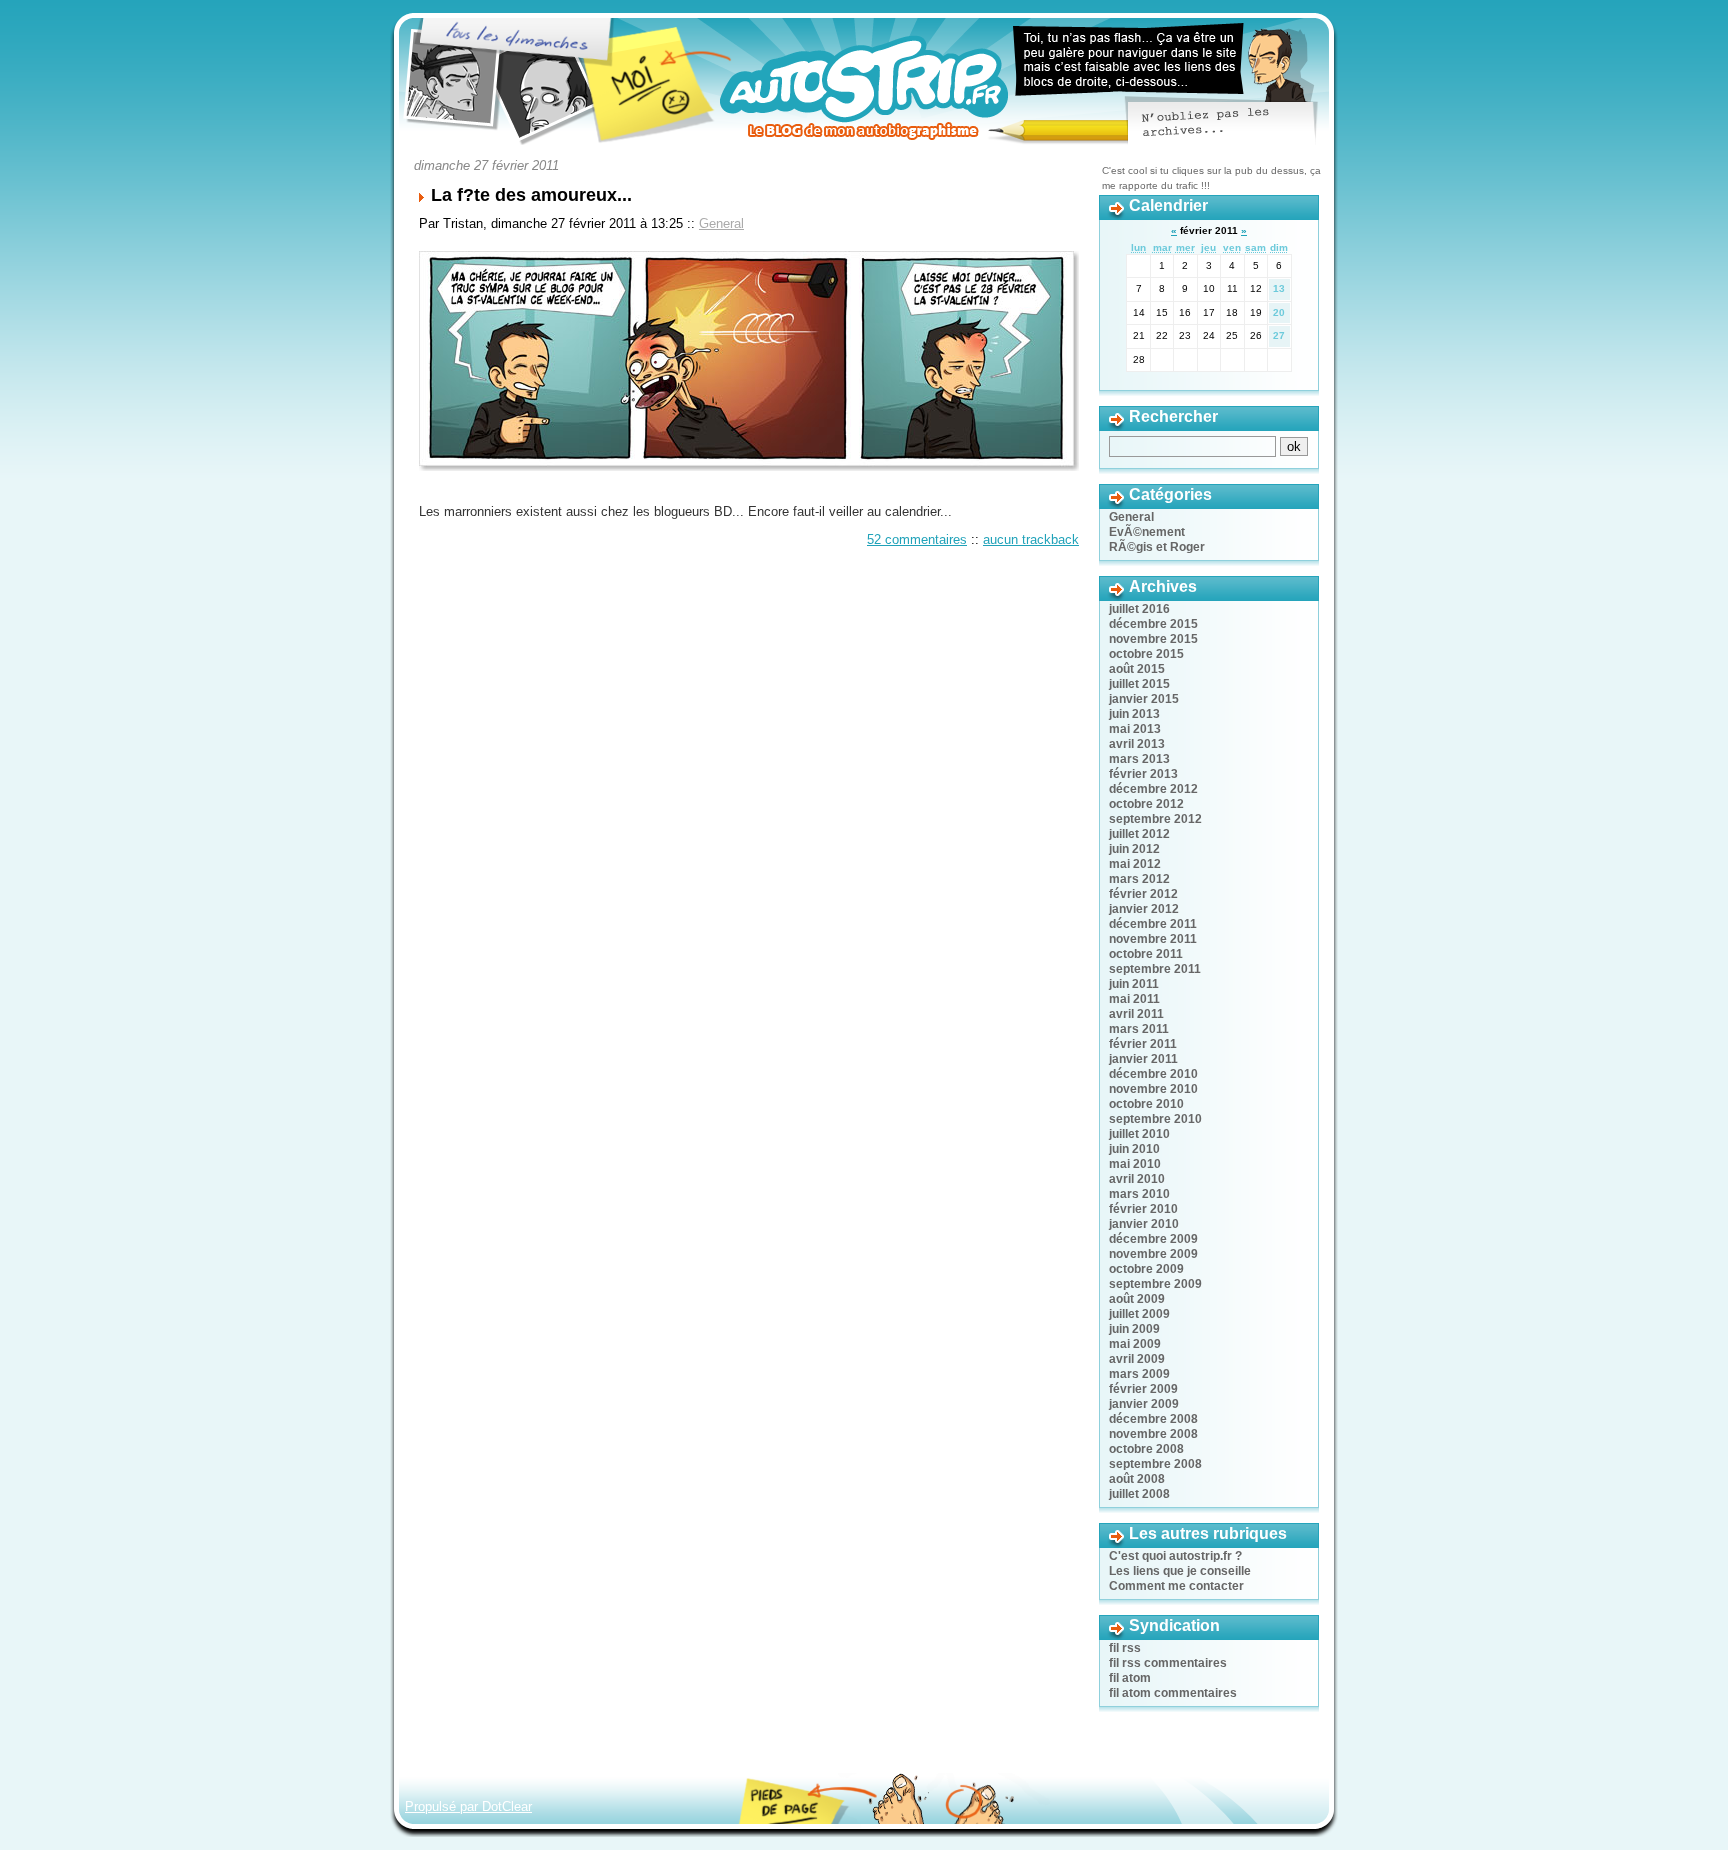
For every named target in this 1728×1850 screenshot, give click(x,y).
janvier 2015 (1144, 699)
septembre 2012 (1155, 819)
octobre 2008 (1146, 1449)
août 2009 (1137, 1299)
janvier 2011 (1143, 1059)
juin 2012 (1134, 849)
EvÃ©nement (1147, 532)
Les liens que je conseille (1180, 1571)
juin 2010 (1134, 1149)
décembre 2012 (1153, 789)
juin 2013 (1134, 714)
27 (1279, 335)
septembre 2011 (1155, 969)
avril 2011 (1136, 1014)
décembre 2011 (1153, 924)
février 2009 (1143, 1389)
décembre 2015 (1153, 624)
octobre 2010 (1146, 1104)
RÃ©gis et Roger (1157, 547)
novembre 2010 (1153, 1089)
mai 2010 (1135, 1164)
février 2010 (1143, 1209)
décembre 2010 (1153, 1074)
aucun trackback (1031, 539)
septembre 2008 (1155, 1464)
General (721, 223)
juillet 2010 (1139, 1134)
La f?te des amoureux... (531, 195)
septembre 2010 (1155, 1119)
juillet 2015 (1139, 684)
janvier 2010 (1144, 1224)
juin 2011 (1134, 984)
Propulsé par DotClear (468, 1806)
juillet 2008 (1139, 1494)
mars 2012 (1139, 879)
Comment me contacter (1176, 1586)
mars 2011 (1139, 1029)
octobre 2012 (1146, 804)
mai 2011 (1134, 999)
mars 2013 (1139, 759)
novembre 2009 (1153, 1254)
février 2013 (1143, 774)
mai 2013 (1135, 729)
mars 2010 (1139, 1194)
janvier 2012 (1144, 909)
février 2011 (1143, 1044)
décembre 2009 (1153, 1239)
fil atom (1130, 1678)
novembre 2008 (1153, 1434)
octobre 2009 (1146, 1269)
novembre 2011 (1153, 939)
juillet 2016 (1139, 609)
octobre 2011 (1146, 954)
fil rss (1125, 1648)
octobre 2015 (1146, 654)
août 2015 (1137, 669)
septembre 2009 (1155, 1284)
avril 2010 (1137, 1179)
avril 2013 (1137, 744)
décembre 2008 (1153, 1419)
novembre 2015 (1153, 639)
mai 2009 (1135, 1344)
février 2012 (1143, 894)
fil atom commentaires (1173, 1693)
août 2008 (1137, 1479)
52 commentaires (917, 539)
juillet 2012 (1139, 834)
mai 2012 (1135, 864)
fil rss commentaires (1168, 1663)
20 (1279, 312)
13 (1279, 288)
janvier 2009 (1144, 1404)
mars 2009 (1139, 1374)
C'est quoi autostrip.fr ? (1175, 1556)
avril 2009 (1137, 1359)
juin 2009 (1134, 1329)
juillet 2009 (1139, 1314)
